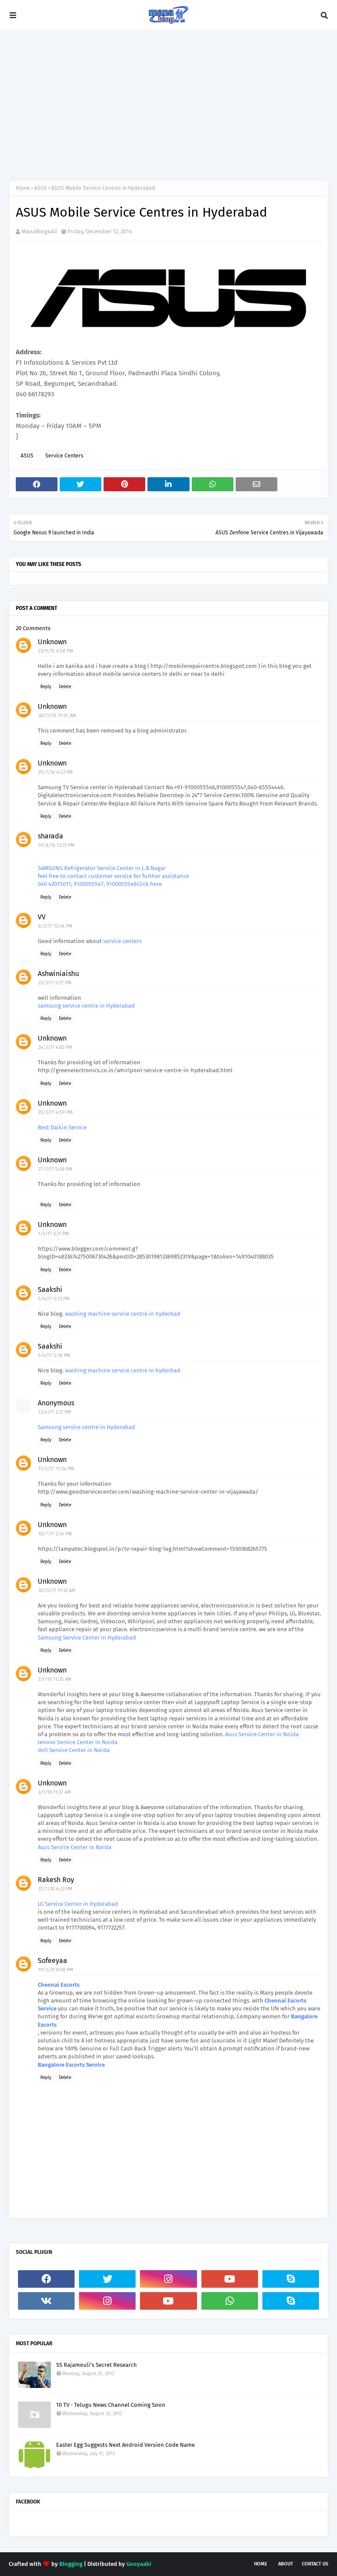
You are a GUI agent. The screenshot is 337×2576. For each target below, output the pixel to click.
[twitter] (107, 2279)
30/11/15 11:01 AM (57, 716)
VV (42, 917)
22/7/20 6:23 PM (55, 1889)
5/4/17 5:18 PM (54, 1355)
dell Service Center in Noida (74, 1750)
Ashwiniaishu (58, 974)
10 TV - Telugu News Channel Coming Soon (111, 2405)
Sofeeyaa (52, 1961)
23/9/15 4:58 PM (56, 651)
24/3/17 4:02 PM (55, 1047)
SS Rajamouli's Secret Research (97, 2365)
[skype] (291, 2279)
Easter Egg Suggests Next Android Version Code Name (125, 2445)
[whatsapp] (230, 2301)
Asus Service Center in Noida (262, 1734)
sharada (50, 836)
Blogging (71, 2564)
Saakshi (50, 1290)
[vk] (46, 2301)
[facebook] (46, 2279)
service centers (122, 941)
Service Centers (64, 456)
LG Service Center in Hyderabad (78, 1904)
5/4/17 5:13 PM (54, 1299)
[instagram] (168, 2279)
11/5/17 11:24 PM (56, 1469)
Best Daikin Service (62, 1127)
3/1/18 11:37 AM (55, 1792)
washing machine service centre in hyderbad (123, 1314)
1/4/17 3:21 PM (54, 1234)
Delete (65, 687)
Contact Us (315, 2564)
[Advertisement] (168, 105)
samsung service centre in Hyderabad (86, 1006)
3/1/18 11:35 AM (55, 1679)
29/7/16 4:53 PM (56, 772)
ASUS (41, 188)
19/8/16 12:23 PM (56, 845)
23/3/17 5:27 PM (55, 983)
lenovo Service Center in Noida (78, 1742)
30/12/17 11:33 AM (57, 1591)
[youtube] (230, 2279)
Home (23, 188)
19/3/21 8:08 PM (56, 1970)
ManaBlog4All (39, 231)
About (286, 2564)
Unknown (52, 642)
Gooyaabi (139, 2564)
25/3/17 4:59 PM (56, 1112)
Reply (46, 687)
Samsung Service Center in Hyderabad (87, 1638)
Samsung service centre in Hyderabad (86, 1427)
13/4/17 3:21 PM (55, 1412)
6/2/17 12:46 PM (55, 926)
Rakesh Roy (56, 1880)
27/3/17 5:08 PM (55, 1169)
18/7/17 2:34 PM (55, 1534)
